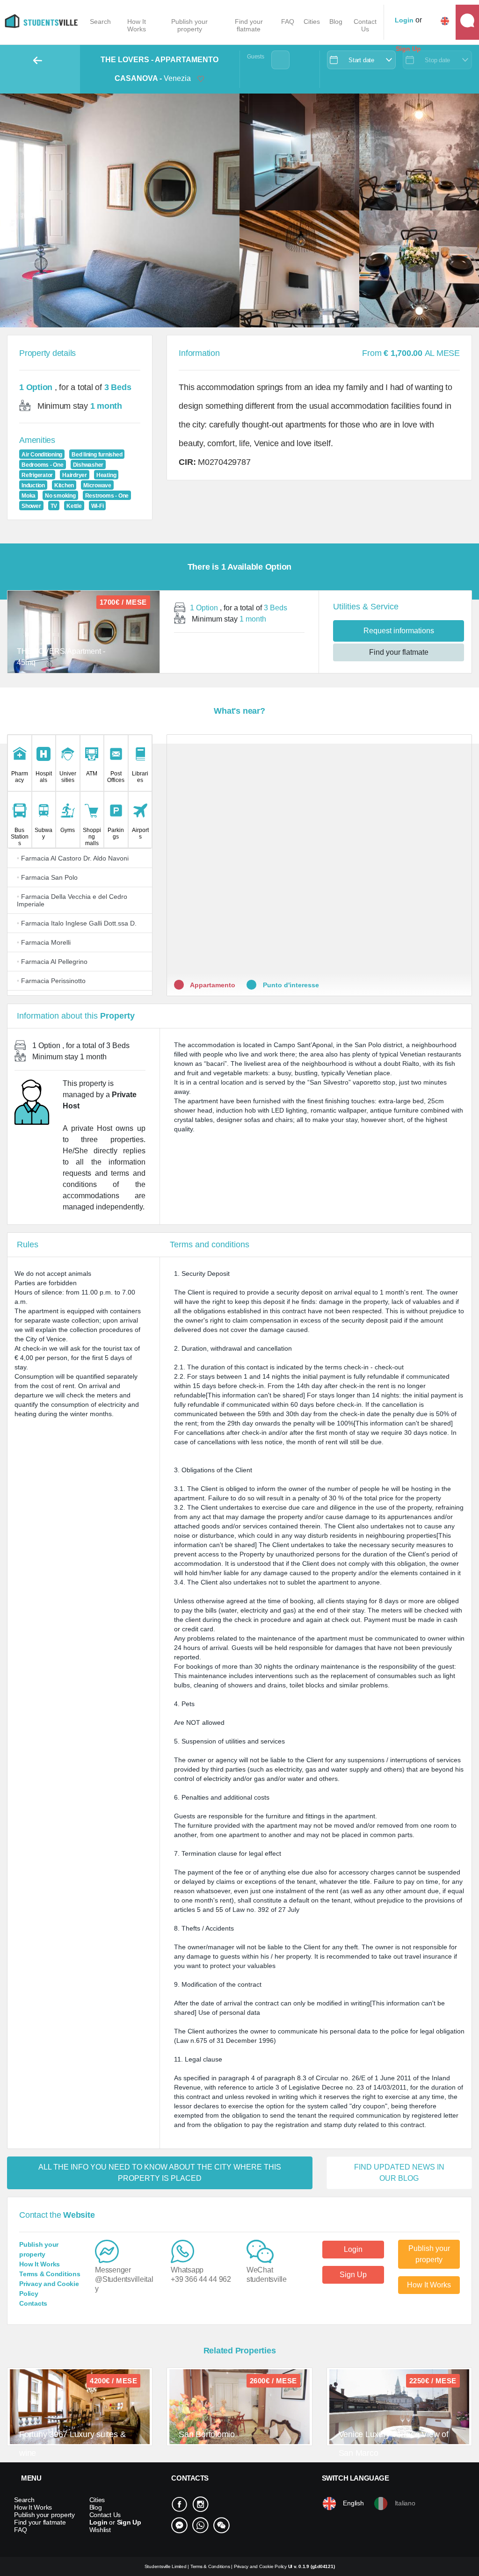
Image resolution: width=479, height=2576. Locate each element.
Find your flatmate (249, 25)
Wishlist (100, 2530)
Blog (336, 22)
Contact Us (365, 25)
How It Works (137, 25)
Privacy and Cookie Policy (261, 2566)
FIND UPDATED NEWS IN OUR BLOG (399, 2173)
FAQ (288, 22)
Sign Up (353, 2275)
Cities (312, 22)
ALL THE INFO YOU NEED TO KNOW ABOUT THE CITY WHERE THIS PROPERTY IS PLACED (160, 2173)
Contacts (33, 2303)
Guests (256, 57)
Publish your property (189, 25)
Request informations (399, 631)
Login (353, 2249)
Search (100, 22)
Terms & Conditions (50, 2274)
